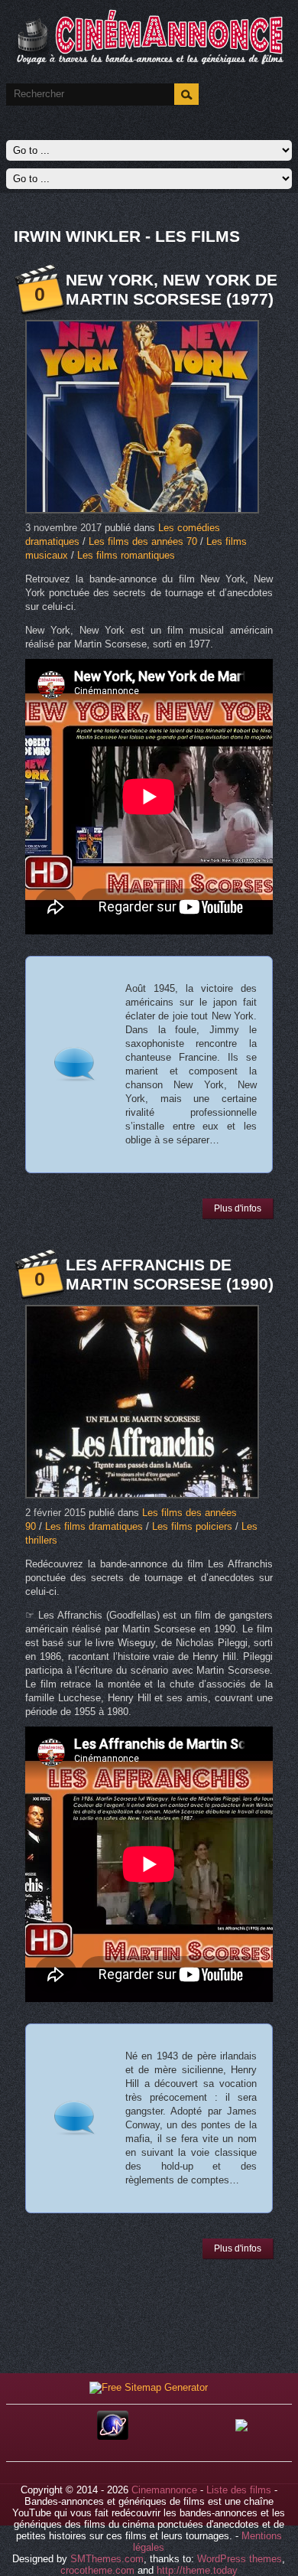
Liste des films (239, 2490)
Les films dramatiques (94, 1526)
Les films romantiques (126, 555)
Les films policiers (192, 1526)
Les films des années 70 (143, 541)
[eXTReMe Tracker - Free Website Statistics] (113, 2436)
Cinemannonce (164, 2490)
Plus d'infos (238, 1208)
